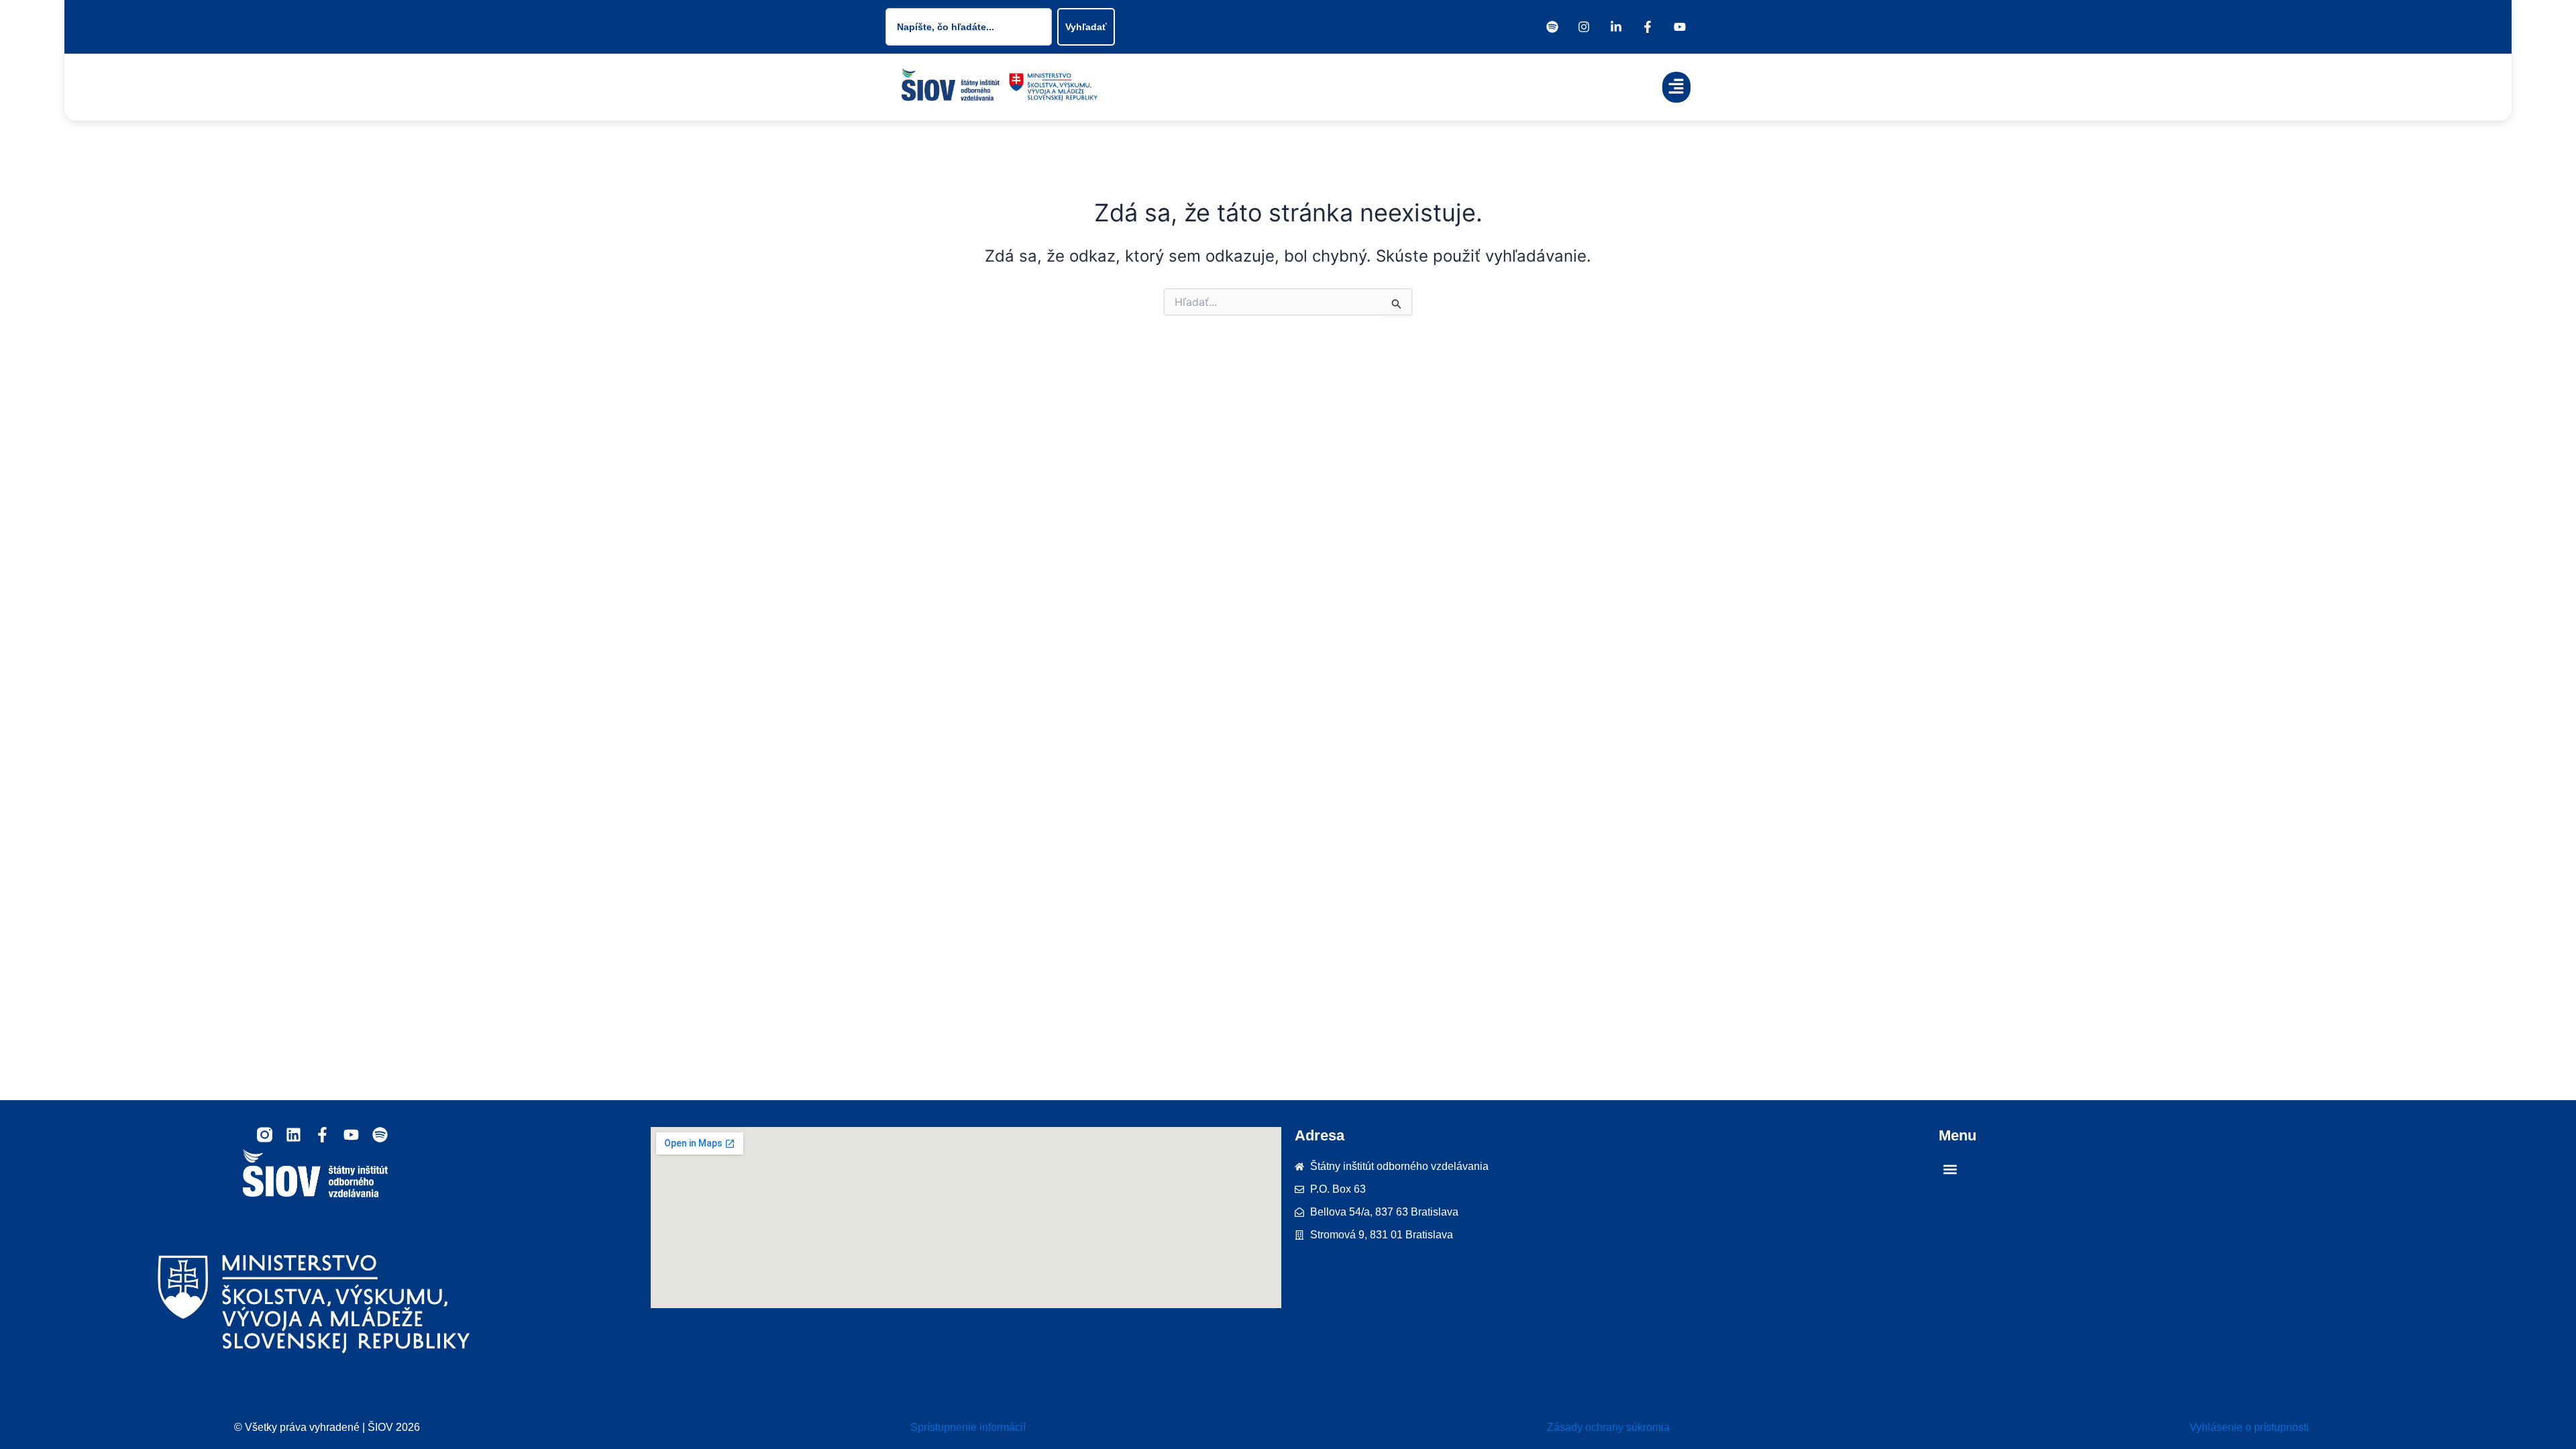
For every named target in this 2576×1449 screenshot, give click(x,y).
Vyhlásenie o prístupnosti (2249, 1427)
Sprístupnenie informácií (968, 1427)
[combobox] (969, 27)
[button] (1677, 88)
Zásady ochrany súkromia (1608, 1427)
